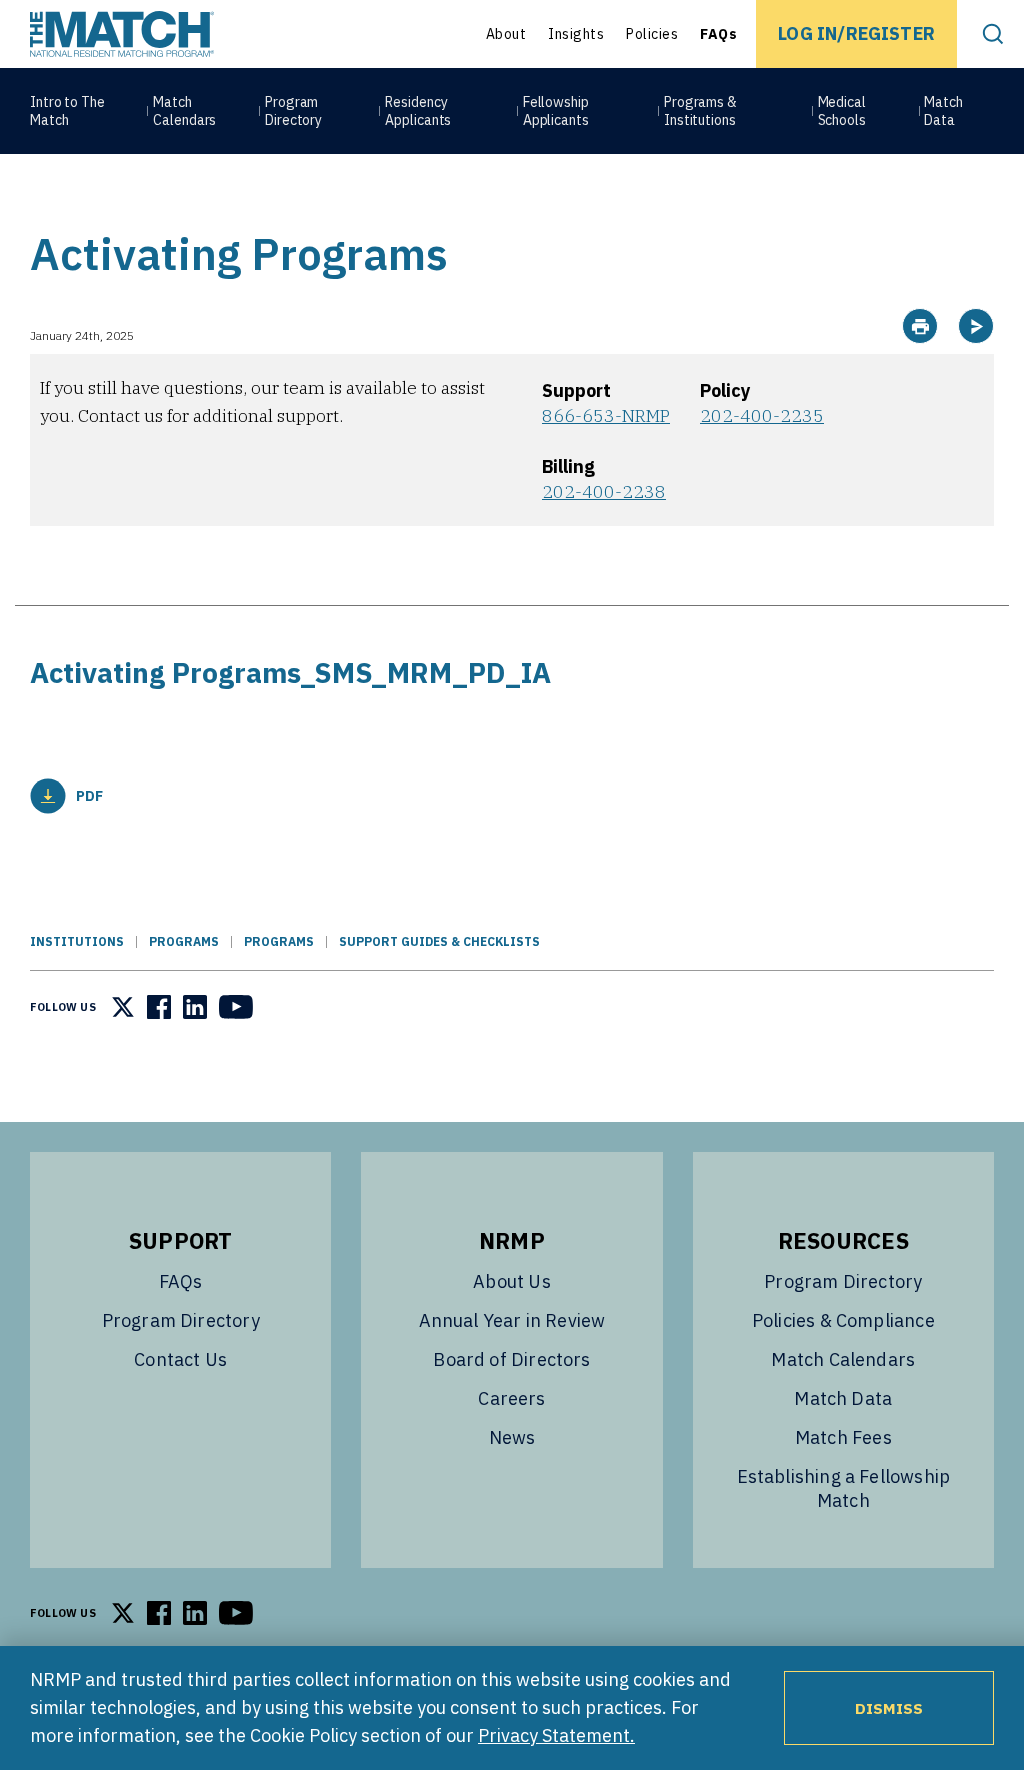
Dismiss (889, 1708)
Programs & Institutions (700, 111)
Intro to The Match (67, 111)
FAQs (718, 34)
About (506, 34)
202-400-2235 (762, 415)
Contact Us (180, 1359)
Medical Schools (842, 111)
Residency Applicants (418, 111)
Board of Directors (511, 1359)
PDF (89, 796)
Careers (511, 1398)
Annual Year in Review (512, 1320)
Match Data (943, 111)
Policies (652, 34)
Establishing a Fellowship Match (844, 1488)
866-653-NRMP (606, 415)
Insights (576, 34)
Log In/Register (856, 33)
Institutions (77, 941)
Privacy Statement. (556, 1735)
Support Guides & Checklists (439, 941)
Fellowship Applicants (556, 111)
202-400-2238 (604, 491)
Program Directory (293, 111)
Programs (184, 941)
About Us (511, 1281)
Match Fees (843, 1437)
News (512, 1437)
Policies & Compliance (843, 1320)
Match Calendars (184, 111)
